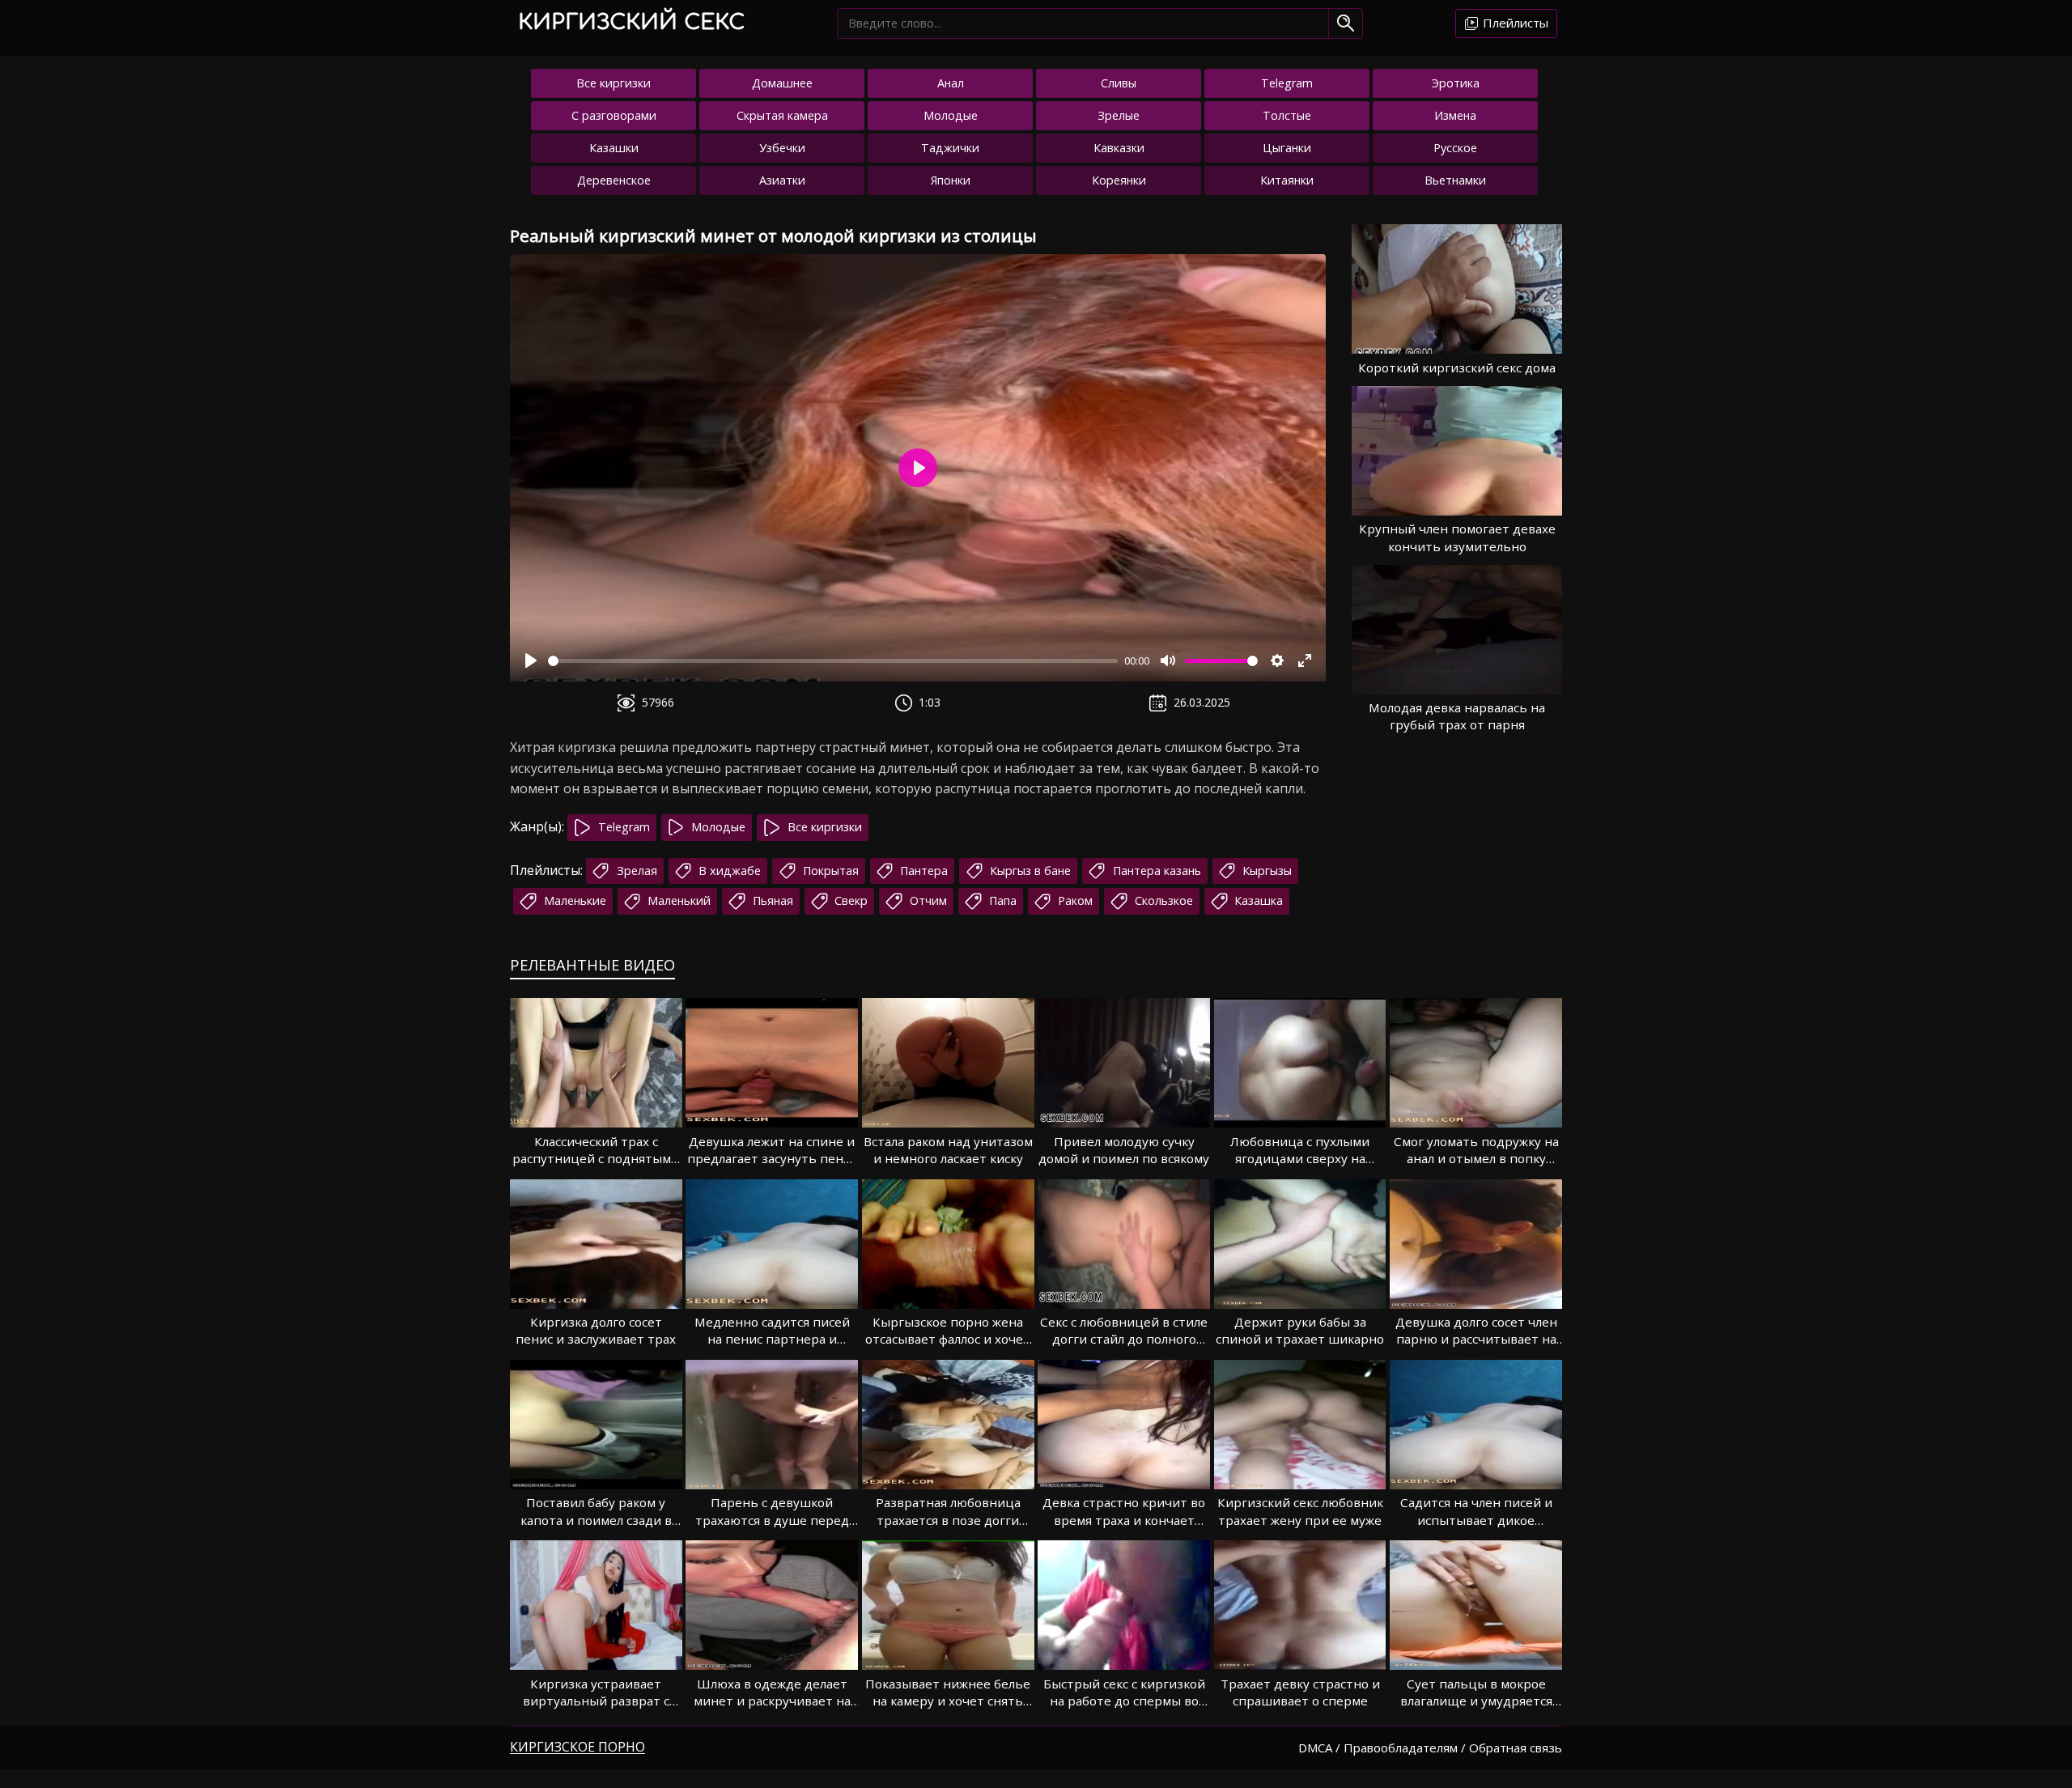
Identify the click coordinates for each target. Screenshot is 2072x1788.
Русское (1455, 148)
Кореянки (1119, 180)
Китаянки (1287, 180)
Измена (1455, 115)
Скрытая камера (782, 115)
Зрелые (1119, 115)
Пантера (922, 871)
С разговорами (614, 115)
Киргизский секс (631, 22)
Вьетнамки (1455, 180)
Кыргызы (1265, 871)
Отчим (927, 900)
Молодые (951, 115)
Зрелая (635, 871)
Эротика (1456, 83)
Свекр (849, 900)
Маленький (677, 900)
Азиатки (782, 180)
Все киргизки (614, 83)
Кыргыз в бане (1029, 871)
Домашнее (782, 83)
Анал (951, 83)
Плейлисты (1514, 23)
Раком (1074, 900)
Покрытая (829, 871)
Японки (951, 180)
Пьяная (771, 900)
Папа (1001, 900)
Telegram (1287, 83)
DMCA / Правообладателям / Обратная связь (1430, 1748)
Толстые (1287, 115)
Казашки (614, 148)
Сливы (1119, 83)
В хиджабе (728, 871)
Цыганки (1287, 148)
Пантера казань (1155, 871)
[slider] (833, 661)
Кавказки (1119, 148)
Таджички (950, 148)
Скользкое (1162, 900)
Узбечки (782, 148)
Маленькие (573, 900)
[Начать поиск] (1346, 23)
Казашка (1257, 900)
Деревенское (614, 180)
